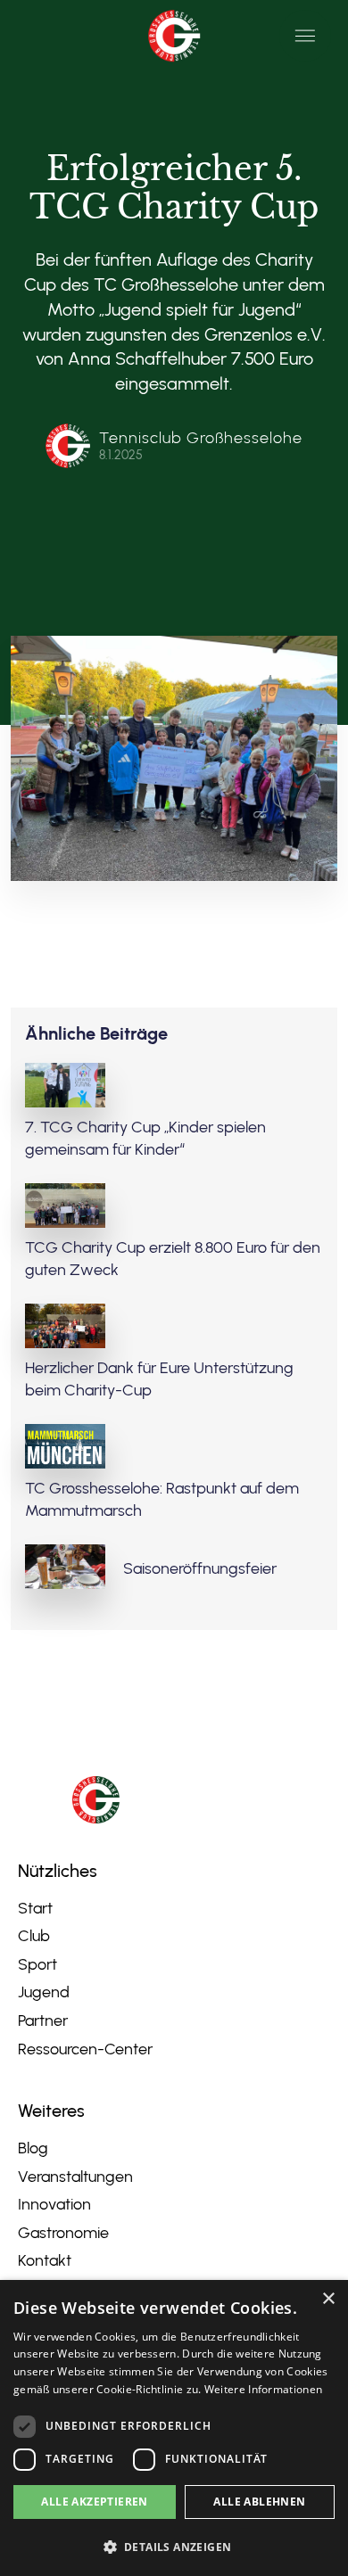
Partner (43, 2020)
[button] (305, 36)
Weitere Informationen (263, 2389)
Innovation (54, 2204)
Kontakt (45, 2260)
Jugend (44, 1992)
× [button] (328, 2299)
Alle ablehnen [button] (259, 2502)
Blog (33, 2148)
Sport (37, 1964)
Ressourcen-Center (85, 2049)
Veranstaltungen (75, 2177)
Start (35, 1908)
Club (34, 1936)
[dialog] (174, 2428)
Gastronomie (63, 2233)
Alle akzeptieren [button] (94, 2502)
